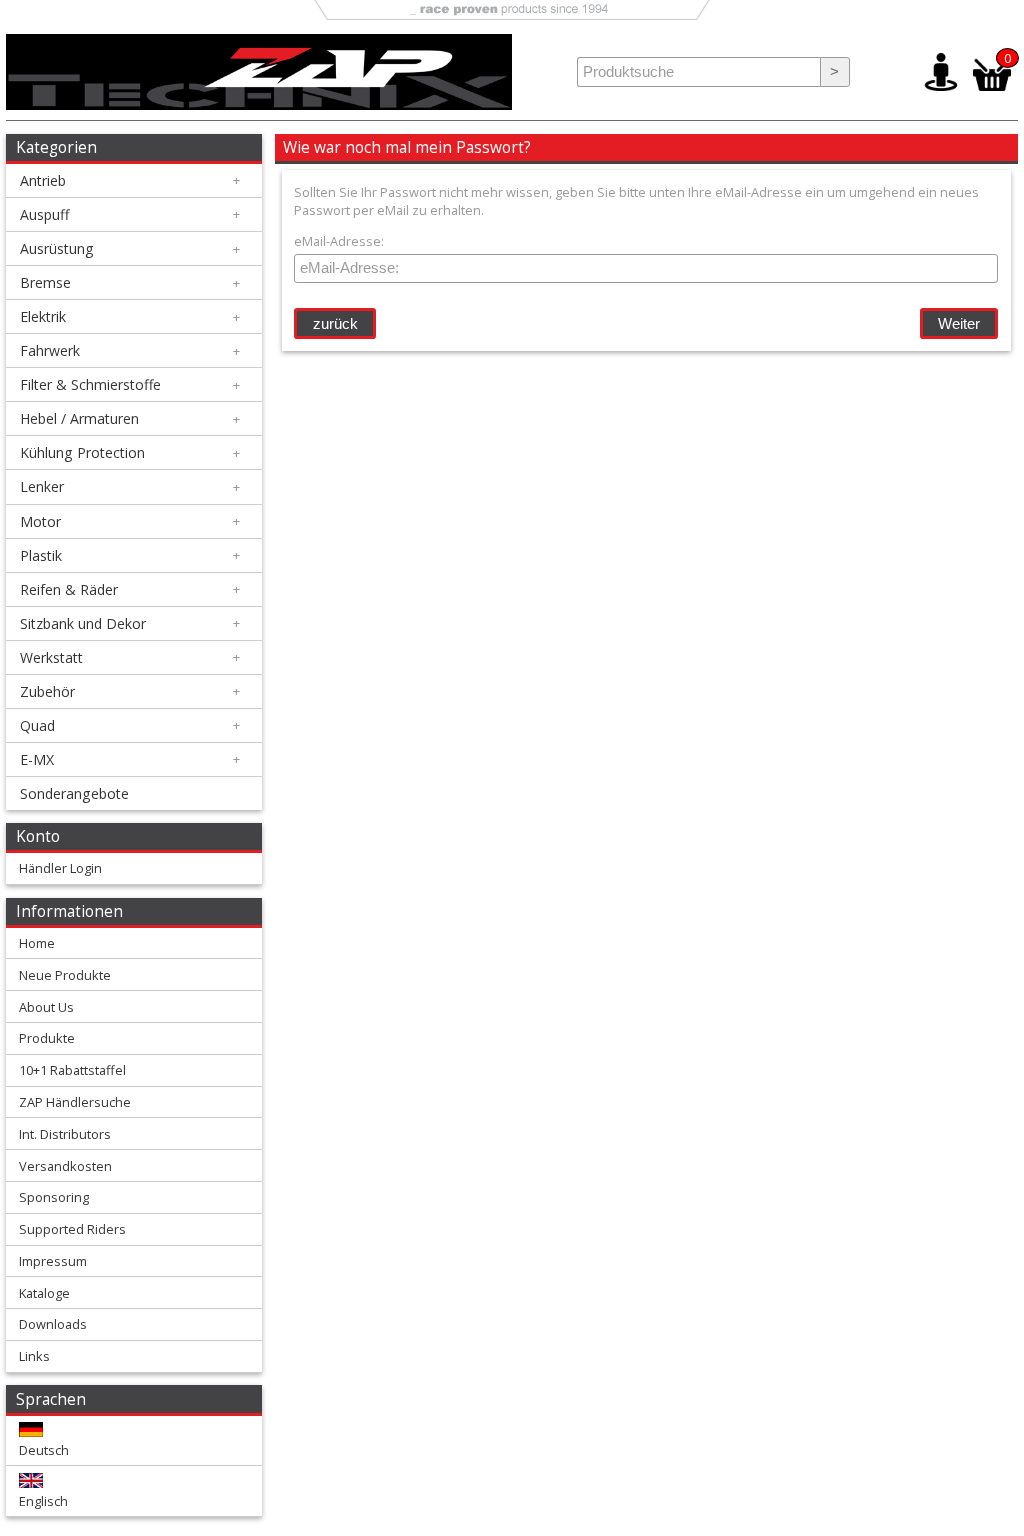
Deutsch (44, 1450)
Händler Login (60, 868)
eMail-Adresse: (339, 241)
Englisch (43, 1501)
